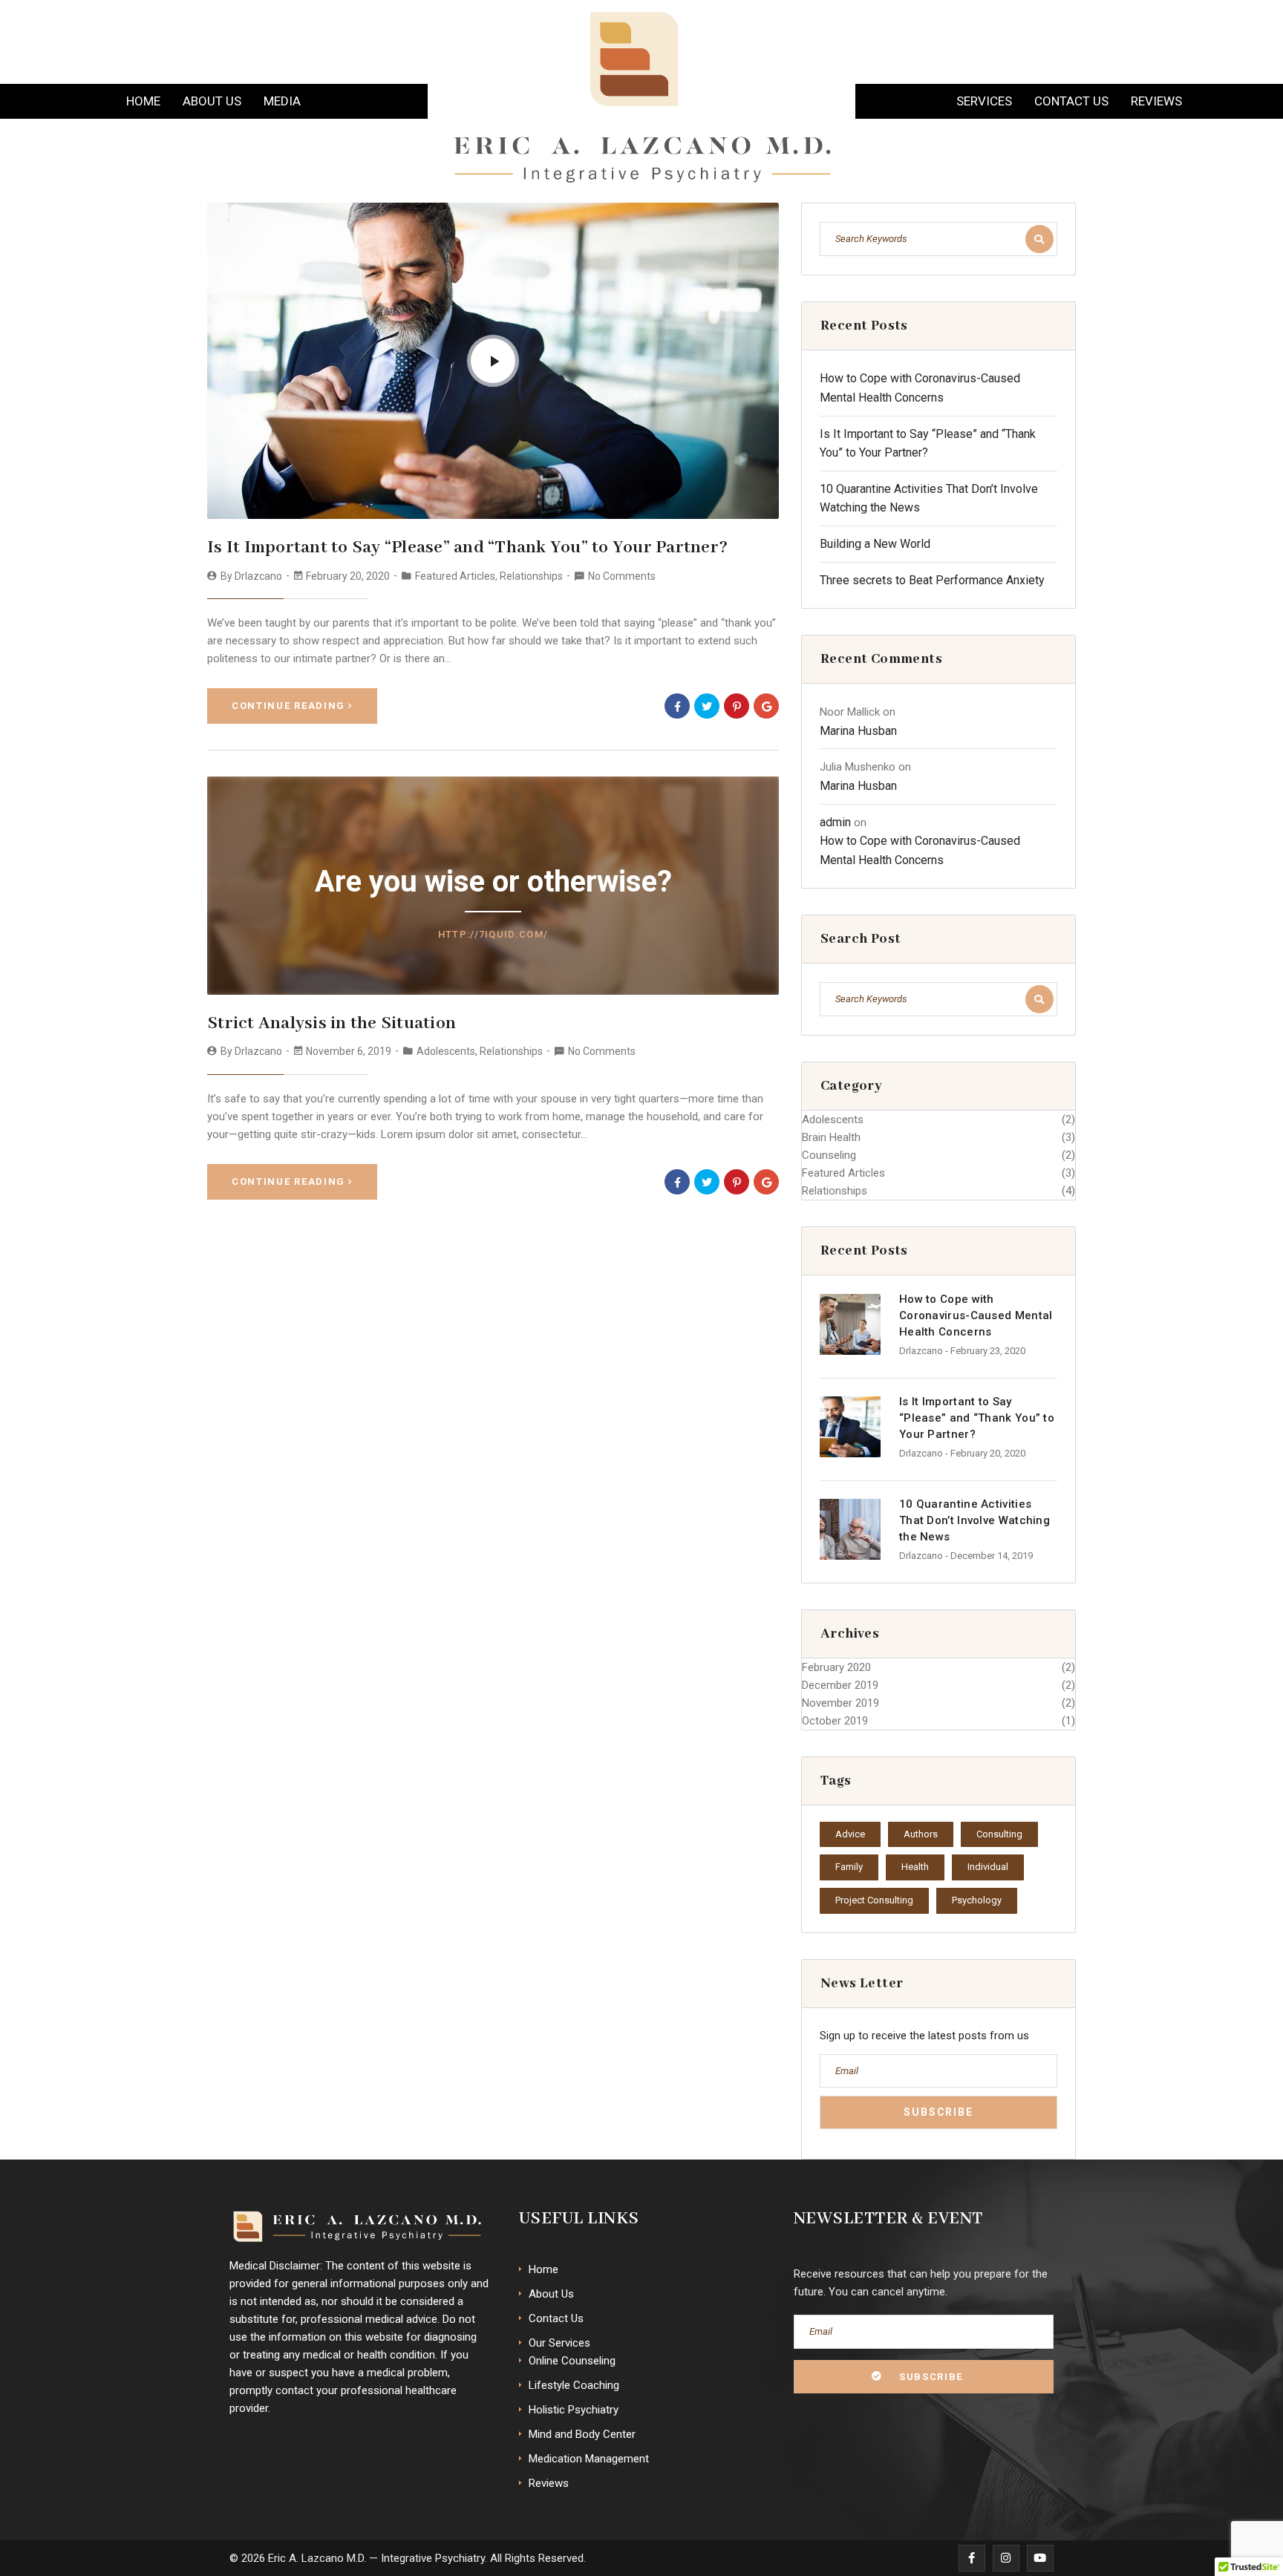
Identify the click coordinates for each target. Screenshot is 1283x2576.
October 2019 (835, 1721)
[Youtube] (1040, 2558)
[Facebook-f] (972, 2558)
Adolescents (446, 1051)
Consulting (999, 1834)
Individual (988, 1867)
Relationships (531, 576)
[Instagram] (1006, 2558)
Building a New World (875, 544)
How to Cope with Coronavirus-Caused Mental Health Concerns (976, 1315)
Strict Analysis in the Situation (332, 1023)
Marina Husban (858, 731)
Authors (921, 1834)
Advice (850, 1834)
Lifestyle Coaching (574, 2385)
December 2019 (840, 1685)
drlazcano (258, 576)
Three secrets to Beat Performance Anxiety (932, 580)
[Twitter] (707, 706)
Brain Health (831, 1137)
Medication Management (589, 2459)
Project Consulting (874, 1900)
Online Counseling (572, 2361)
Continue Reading (288, 706)
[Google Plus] (766, 706)
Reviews (1156, 101)
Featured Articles (455, 576)
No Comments (622, 576)
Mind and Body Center (582, 2434)
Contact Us (1071, 101)
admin (835, 822)
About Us (212, 101)
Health (915, 1867)
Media (282, 101)
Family (849, 1867)
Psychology (977, 1900)
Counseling (829, 1155)
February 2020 (836, 1667)
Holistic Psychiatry (574, 2410)
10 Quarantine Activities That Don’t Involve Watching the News (975, 1520)
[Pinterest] (737, 706)
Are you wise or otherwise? (493, 882)
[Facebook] (677, 706)
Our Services (559, 2343)
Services (984, 101)
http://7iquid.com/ (493, 934)
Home (143, 101)
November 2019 (840, 1703)
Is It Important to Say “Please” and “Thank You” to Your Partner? (467, 547)
